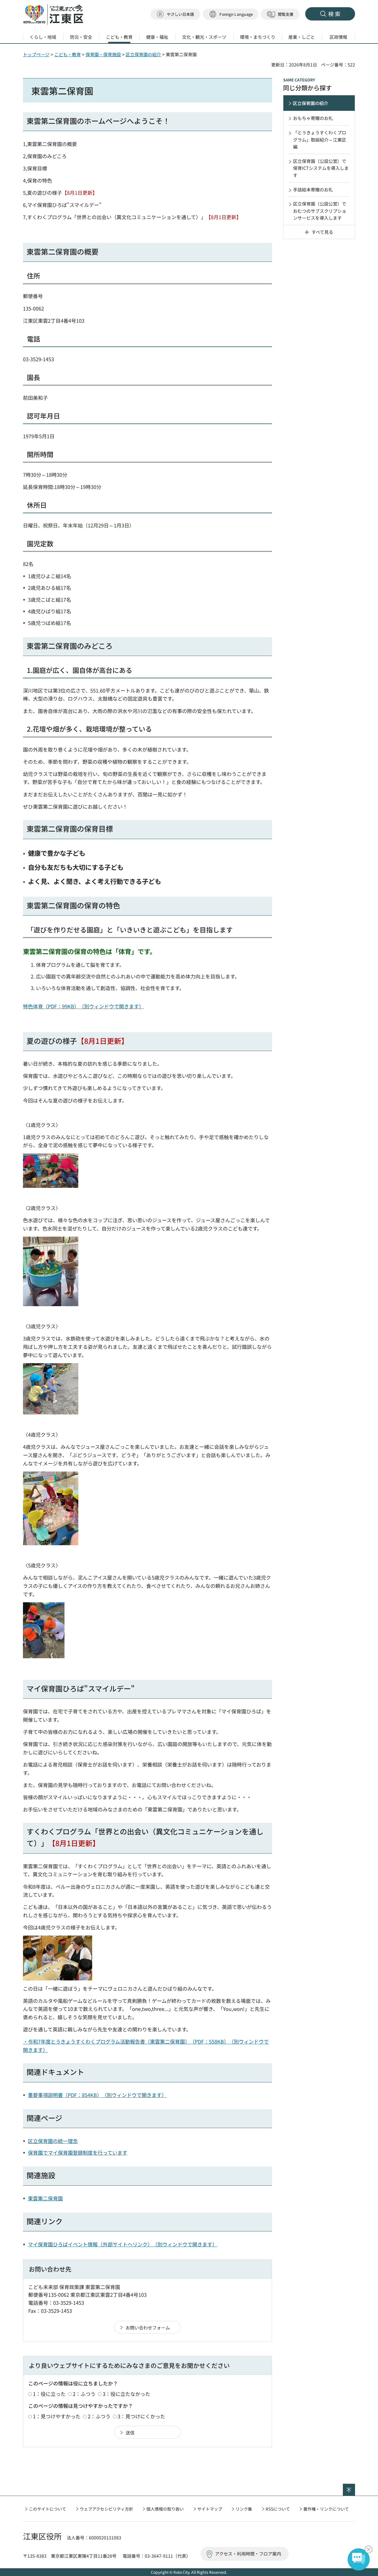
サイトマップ (210, 2509)
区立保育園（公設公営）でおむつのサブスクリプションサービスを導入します (320, 211)
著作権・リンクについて (326, 2509)
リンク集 (244, 2509)
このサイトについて (47, 2509)
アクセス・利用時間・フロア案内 (248, 2554)
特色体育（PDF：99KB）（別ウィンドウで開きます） (83, 1006)
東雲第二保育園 (45, 2198)
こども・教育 (68, 54)
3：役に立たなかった (126, 2394)
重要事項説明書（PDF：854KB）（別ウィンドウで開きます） (97, 2095)
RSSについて (278, 2509)
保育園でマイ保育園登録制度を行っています (78, 2152)
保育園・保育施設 (103, 54)
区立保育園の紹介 (143, 54)
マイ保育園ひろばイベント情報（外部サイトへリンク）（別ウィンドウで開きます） (123, 2244)
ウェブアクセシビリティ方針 (106, 2509)
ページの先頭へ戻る (355, 2487)
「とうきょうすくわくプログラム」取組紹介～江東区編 (320, 139)
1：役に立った (49, 2394)
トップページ (36, 54)
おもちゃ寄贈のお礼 (313, 118)
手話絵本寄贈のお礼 (313, 189)
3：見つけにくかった (141, 2416)
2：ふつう (84, 2394)
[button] (231, 14)
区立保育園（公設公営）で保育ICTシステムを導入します (321, 168)
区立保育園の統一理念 (53, 2141)
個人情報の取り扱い (165, 2509)
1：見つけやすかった (57, 2416)
